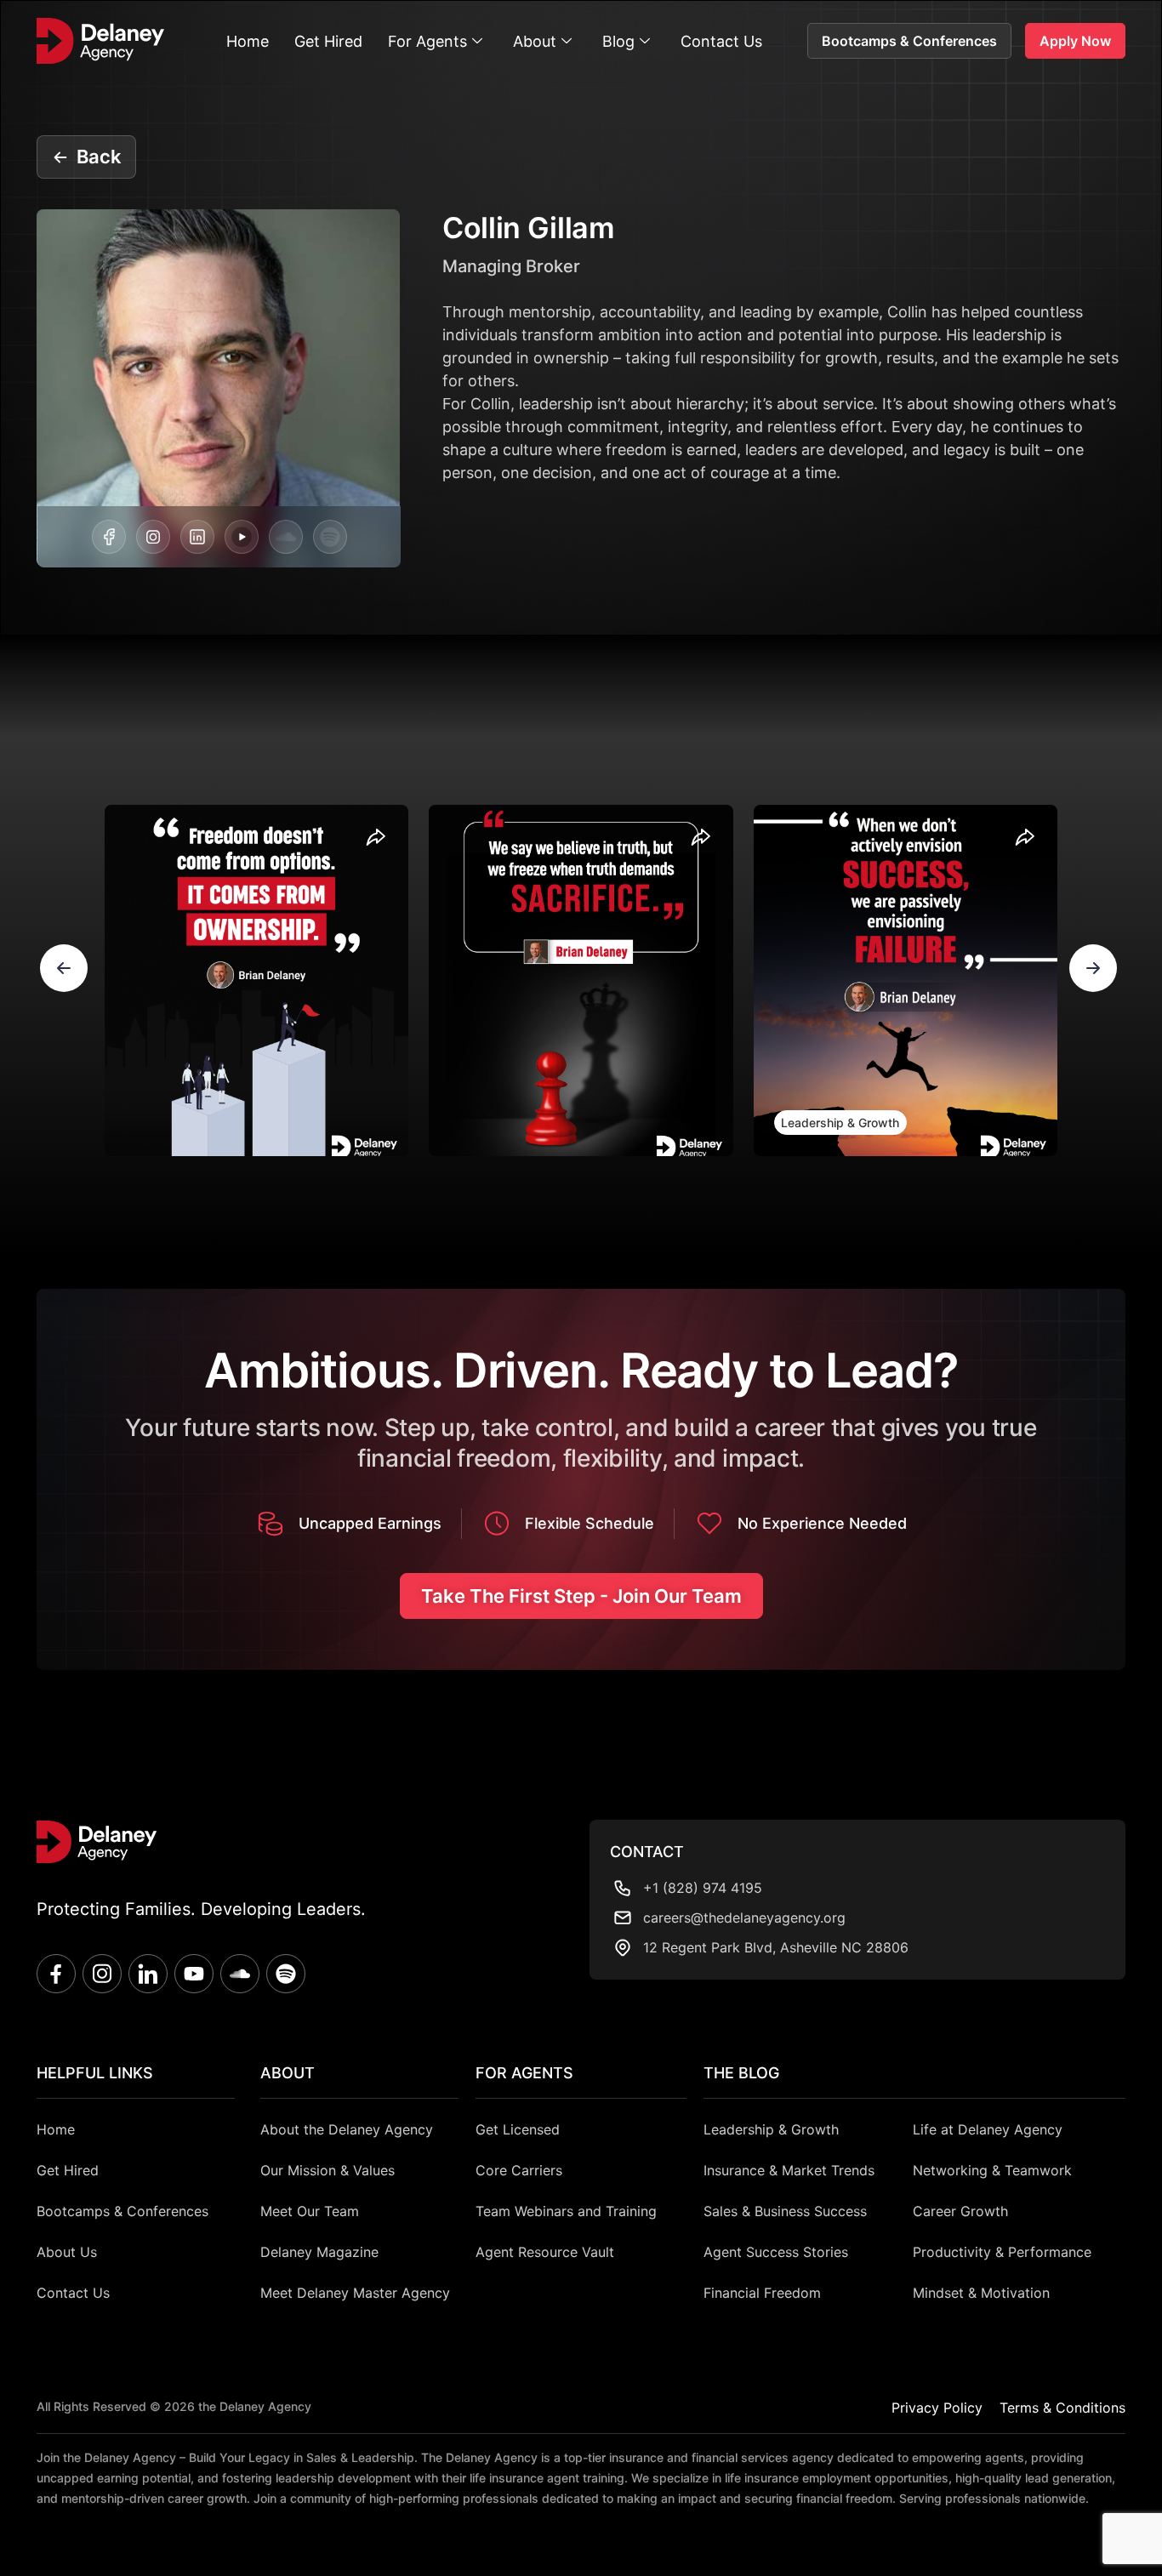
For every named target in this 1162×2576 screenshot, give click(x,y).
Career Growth (960, 2211)
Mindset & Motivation (981, 2293)
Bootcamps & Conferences (122, 2211)
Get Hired (328, 41)
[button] (64, 968)
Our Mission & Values (328, 2170)
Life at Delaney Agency (988, 2129)
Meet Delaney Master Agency (355, 2293)
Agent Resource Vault (545, 2252)
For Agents (427, 41)
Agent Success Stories (776, 2252)
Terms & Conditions (1062, 2408)
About (535, 41)
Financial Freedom (762, 2293)
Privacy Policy (937, 2408)
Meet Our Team (310, 2211)
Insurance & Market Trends (789, 2170)
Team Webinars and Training (566, 2211)
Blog (618, 41)
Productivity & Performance (1002, 2252)
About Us (67, 2252)
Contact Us (721, 41)
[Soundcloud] (286, 537)
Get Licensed (518, 2129)
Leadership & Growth (840, 1123)
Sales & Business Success (785, 2211)
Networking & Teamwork (992, 2170)
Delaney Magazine (319, 2252)
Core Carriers (519, 2170)
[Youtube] (194, 1974)
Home (248, 41)
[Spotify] (330, 537)
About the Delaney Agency (347, 2129)
